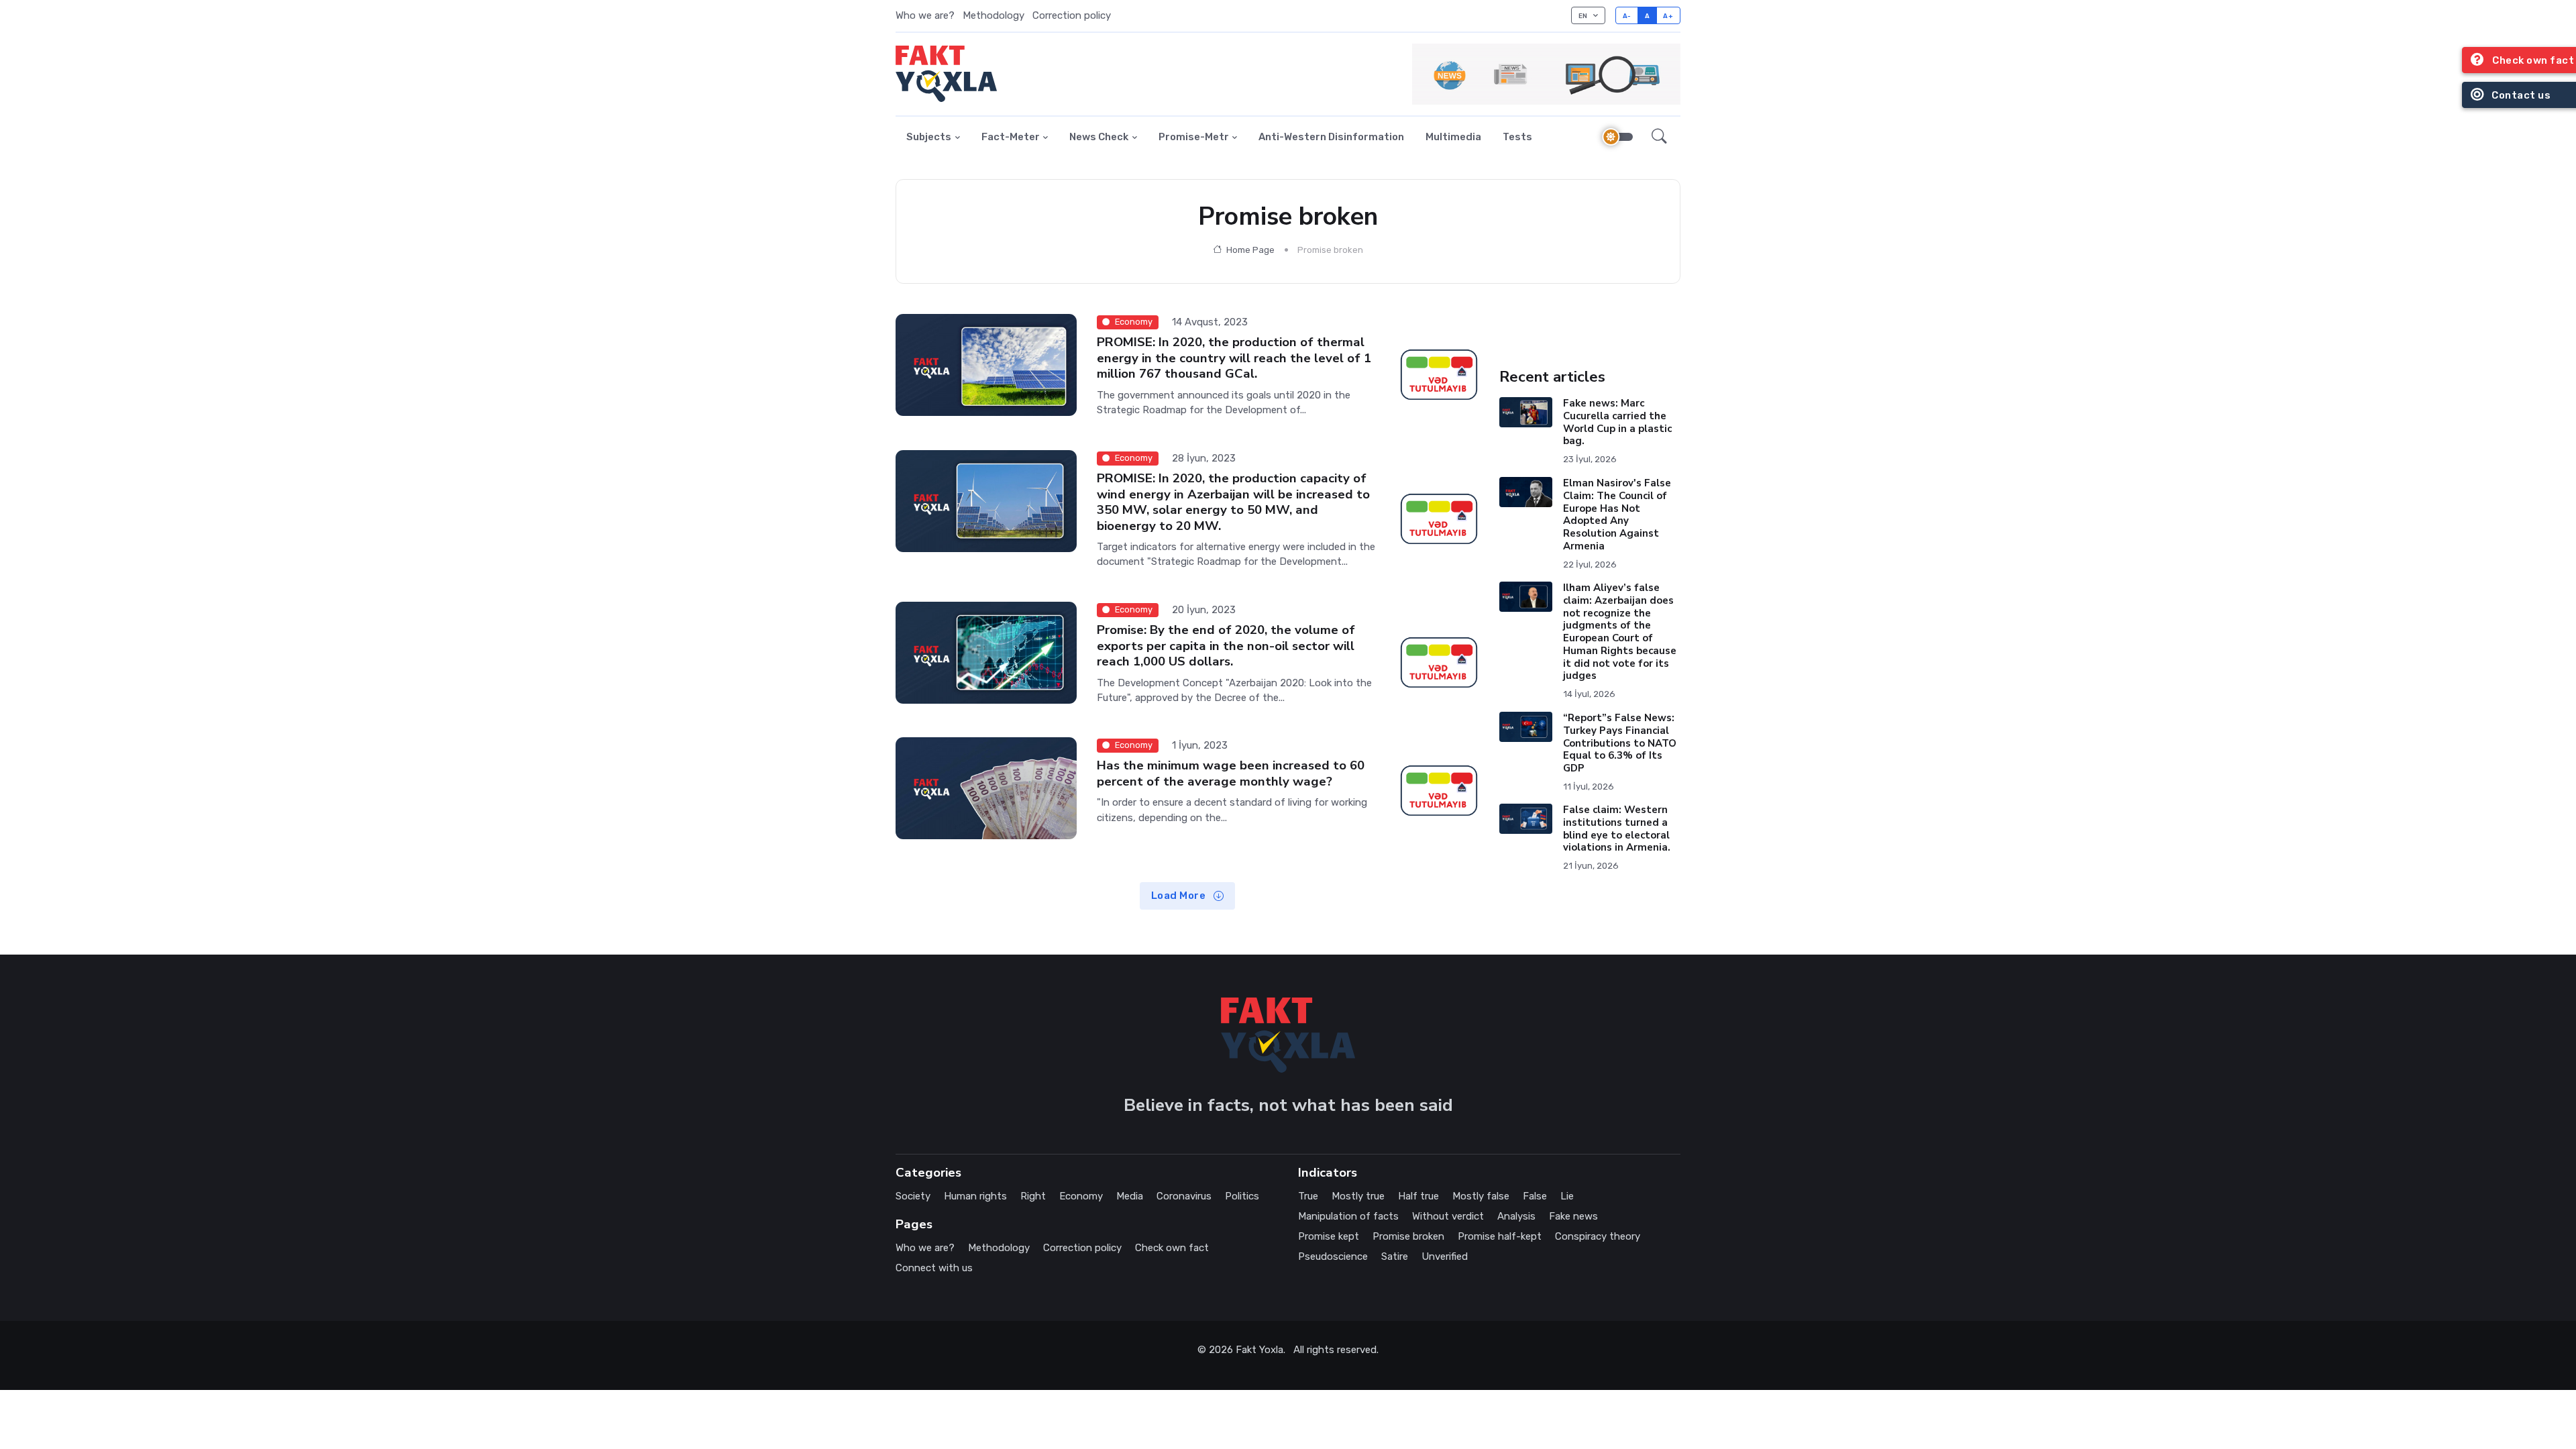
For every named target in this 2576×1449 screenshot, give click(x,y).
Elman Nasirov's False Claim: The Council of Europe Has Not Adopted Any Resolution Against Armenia (1617, 515)
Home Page (1249, 250)
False (1535, 1196)
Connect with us (934, 1268)
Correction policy (1072, 15)
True (1308, 1196)
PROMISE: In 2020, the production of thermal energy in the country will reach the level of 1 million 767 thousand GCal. (1234, 358)
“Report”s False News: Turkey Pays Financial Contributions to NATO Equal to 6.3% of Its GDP (1620, 743)
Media (1130, 1196)
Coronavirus (1184, 1196)
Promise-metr (1194, 137)
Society (913, 1196)
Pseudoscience (1333, 1256)
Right (1033, 1196)
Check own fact (1172, 1248)
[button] (1659, 138)
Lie (1567, 1196)
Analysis (1516, 1216)
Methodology (994, 15)
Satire (1395, 1256)
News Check (1099, 137)
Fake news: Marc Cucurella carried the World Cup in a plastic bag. (1617, 422)
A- (1627, 16)
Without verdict (1448, 1216)
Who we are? (925, 15)
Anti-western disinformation (1331, 137)
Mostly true (1358, 1196)
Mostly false (1481, 1196)
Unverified (1445, 1256)
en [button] (1584, 16)
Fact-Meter (1011, 137)
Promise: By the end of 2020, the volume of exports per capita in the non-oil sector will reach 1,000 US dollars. (1226, 646)
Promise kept (1329, 1236)
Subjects (929, 137)
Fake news (1573, 1216)
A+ (1668, 16)
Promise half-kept (1500, 1236)
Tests (1517, 137)
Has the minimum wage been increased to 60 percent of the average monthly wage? (1231, 773)
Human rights (975, 1196)
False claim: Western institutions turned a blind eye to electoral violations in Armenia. (1617, 828)
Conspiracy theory (1598, 1236)
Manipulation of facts (1348, 1216)
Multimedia (1453, 137)
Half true (1418, 1196)
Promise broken (1408, 1236)
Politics (1242, 1196)
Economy (1081, 1196)
